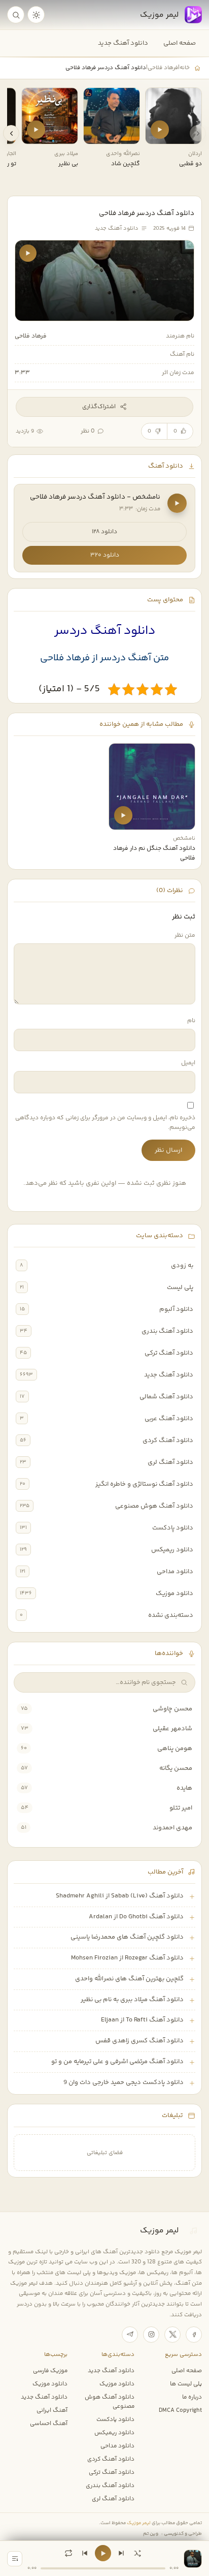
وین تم (151, 2534)
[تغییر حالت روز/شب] (36, 15)
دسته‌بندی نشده (171, 1615)
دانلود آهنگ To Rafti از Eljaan (142, 2020)
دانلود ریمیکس (172, 1550)
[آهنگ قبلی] (85, 2553)
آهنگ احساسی (49, 2424)
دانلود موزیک (175, 1593)
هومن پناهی (175, 1749)
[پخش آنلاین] (160, 130)
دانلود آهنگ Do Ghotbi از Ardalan (136, 1917)
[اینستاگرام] (151, 2335)
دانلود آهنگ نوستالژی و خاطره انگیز (144, 1484)
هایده (184, 1788)
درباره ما (192, 2397)
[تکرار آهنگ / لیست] (68, 2553)
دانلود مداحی (175, 1572)
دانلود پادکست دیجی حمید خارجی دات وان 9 (124, 2082)
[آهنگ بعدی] (121, 2553)
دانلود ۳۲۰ (105, 555)
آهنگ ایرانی (52, 2410)
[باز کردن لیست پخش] (15, 2559)
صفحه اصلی (180, 43)
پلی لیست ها (186, 2384)
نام (191, 1021)
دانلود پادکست (173, 1528)
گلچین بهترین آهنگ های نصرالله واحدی (129, 1979)
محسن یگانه (176, 1768)
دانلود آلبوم (176, 1309)
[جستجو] (16, 15)
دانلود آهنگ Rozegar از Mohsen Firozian (127, 1958)
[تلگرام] (130, 2335)
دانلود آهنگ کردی (168, 1440)
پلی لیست (180, 1287)
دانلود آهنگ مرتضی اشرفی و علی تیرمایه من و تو (117, 2062)
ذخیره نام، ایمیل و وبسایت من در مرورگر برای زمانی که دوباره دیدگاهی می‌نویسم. (105, 1123)
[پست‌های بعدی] (11, 133)
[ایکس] (172, 2335)
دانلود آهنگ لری (170, 1462)
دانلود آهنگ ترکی (169, 1353)
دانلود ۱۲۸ (104, 532)
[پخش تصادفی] (137, 2553)
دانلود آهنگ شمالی (166, 1397)
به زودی (182, 1266)
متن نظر (185, 936)
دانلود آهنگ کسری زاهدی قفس (140, 2041)
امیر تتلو (181, 1808)
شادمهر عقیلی (172, 1729)
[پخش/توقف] (103, 2553)
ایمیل (188, 1063)
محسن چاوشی (172, 1709)
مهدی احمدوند (172, 1828)
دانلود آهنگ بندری (167, 1331)
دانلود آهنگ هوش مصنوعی (154, 1506)
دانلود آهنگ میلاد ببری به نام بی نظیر (132, 2000)
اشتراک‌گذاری (99, 407)
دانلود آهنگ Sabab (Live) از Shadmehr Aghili (120, 1896)
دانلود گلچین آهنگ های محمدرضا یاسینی (127, 1937)
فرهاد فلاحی (163, 68)
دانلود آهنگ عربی (169, 1419)
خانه (185, 68)
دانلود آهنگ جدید (123, 43)
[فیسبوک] (194, 2335)
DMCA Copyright (180, 2410)
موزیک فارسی (50, 2371)
